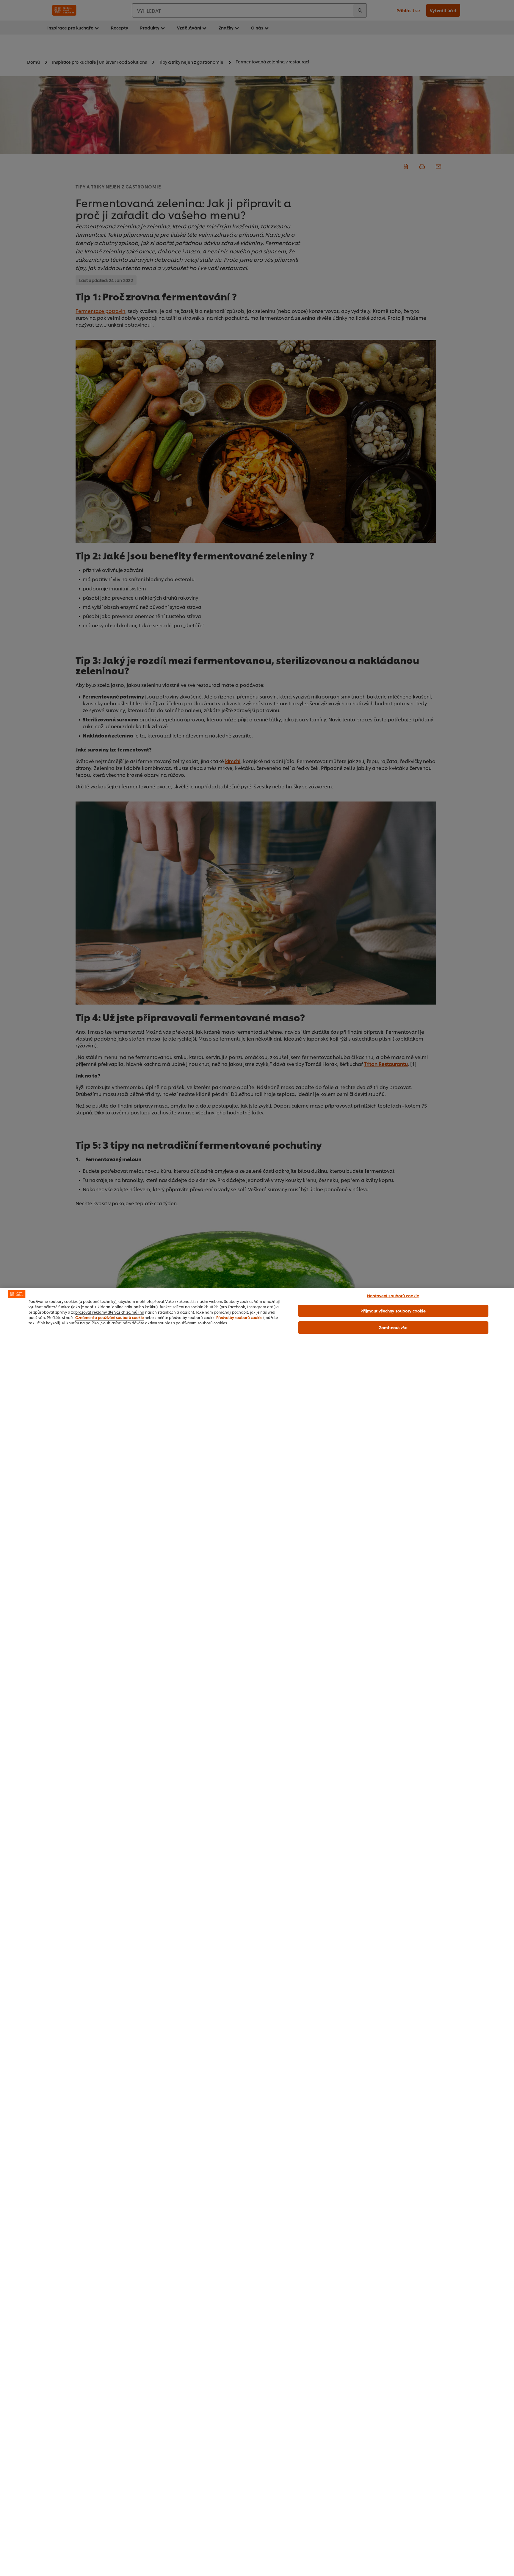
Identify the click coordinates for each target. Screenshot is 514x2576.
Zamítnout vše (393, 1327)
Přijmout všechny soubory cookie (393, 1311)
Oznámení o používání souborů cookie (109, 1317)
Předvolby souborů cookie (239, 1317)
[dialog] (257, 1932)
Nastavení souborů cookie (393, 1295)
